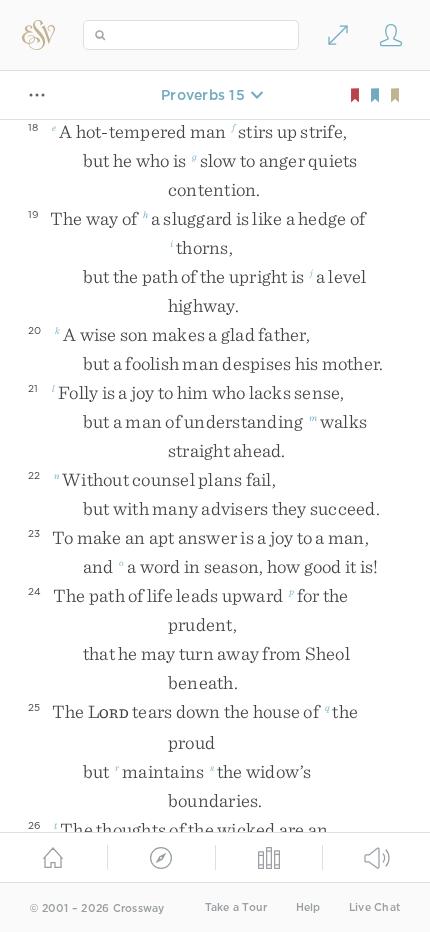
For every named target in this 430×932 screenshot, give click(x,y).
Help (308, 907)
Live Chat (374, 907)
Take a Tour (236, 907)
